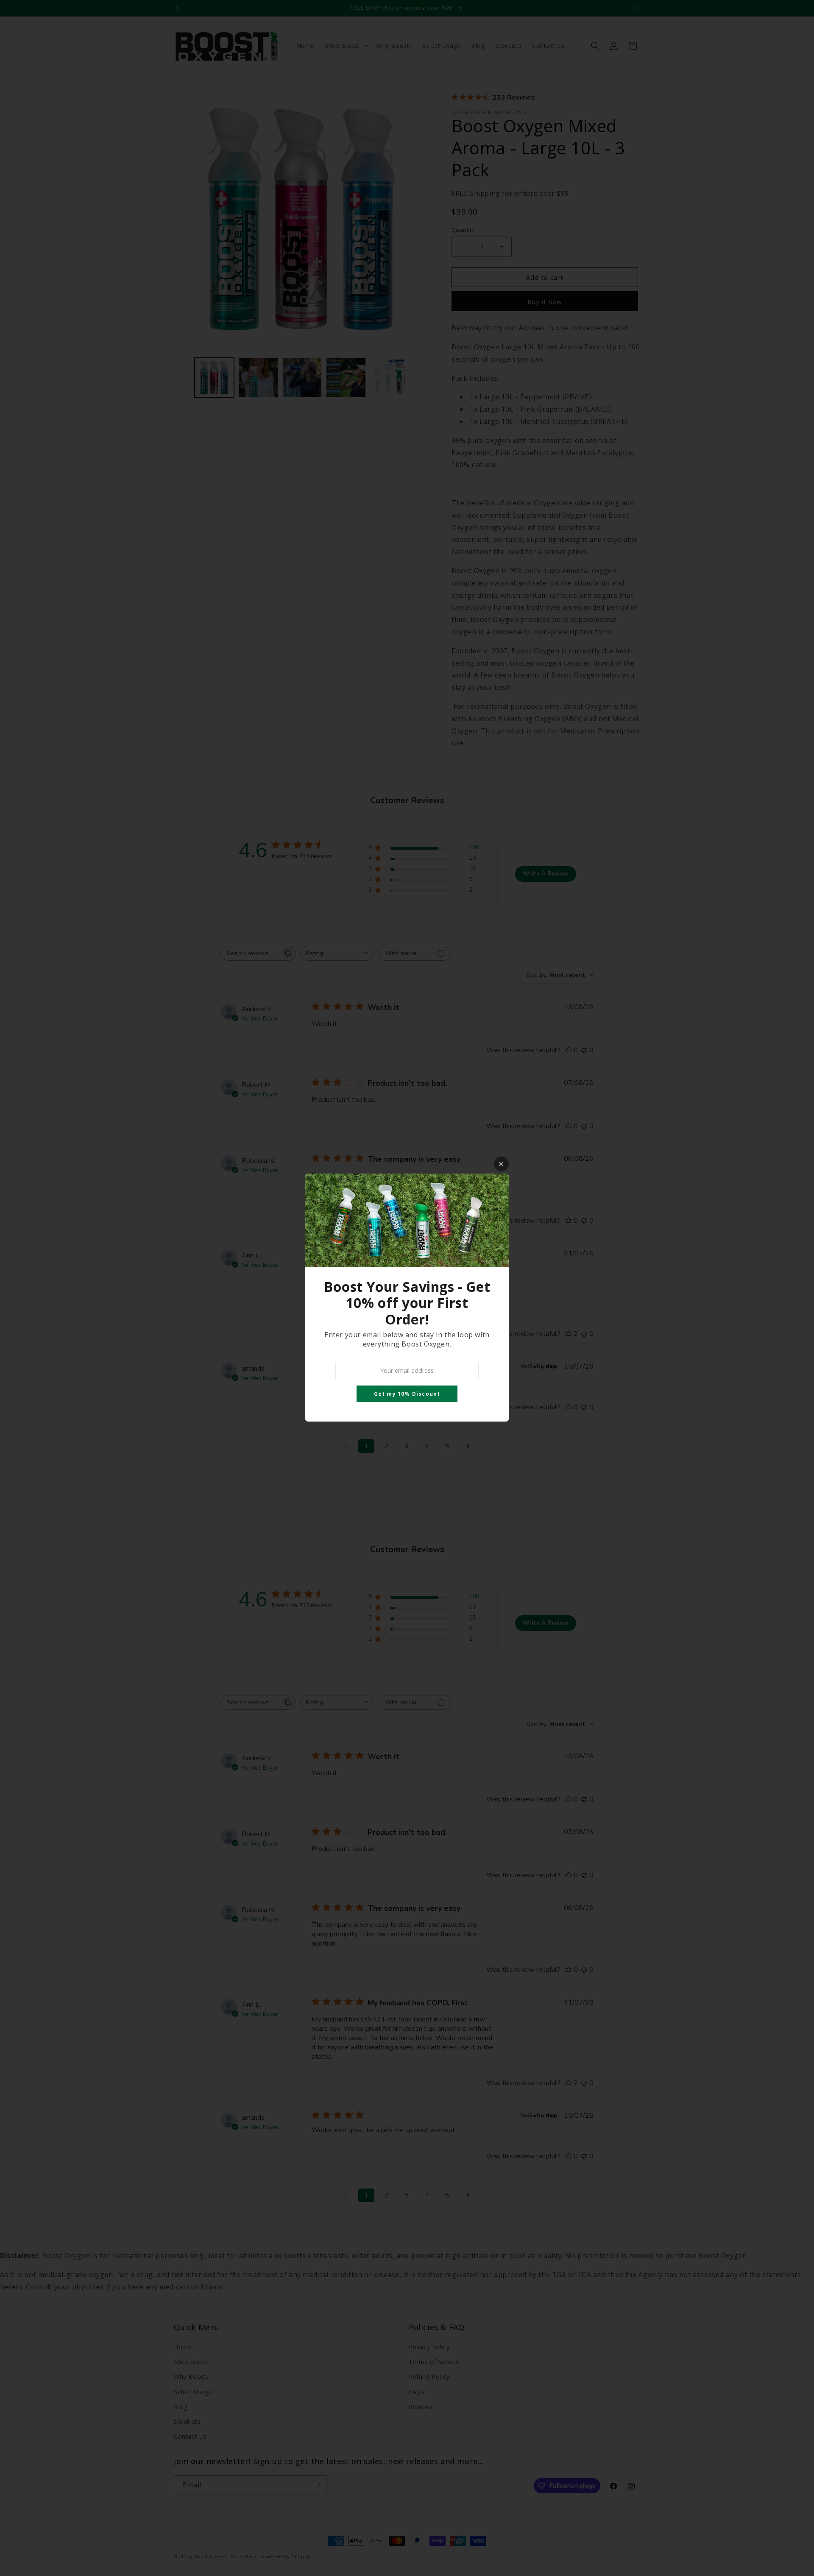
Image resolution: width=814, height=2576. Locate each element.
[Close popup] (501, 1164)
